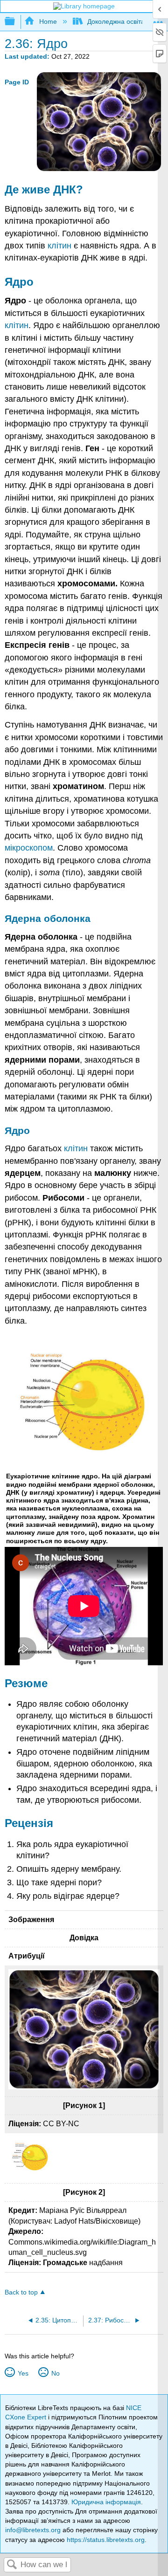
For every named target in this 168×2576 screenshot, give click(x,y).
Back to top (21, 2292)
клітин (59, 246)
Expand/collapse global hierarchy (16, 22)
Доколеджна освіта (116, 21)
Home (48, 21)
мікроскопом (29, 848)
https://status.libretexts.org (106, 2540)
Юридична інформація (106, 2502)
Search (12, 2565)
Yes (23, 2373)
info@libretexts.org (33, 2530)
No (55, 2373)
